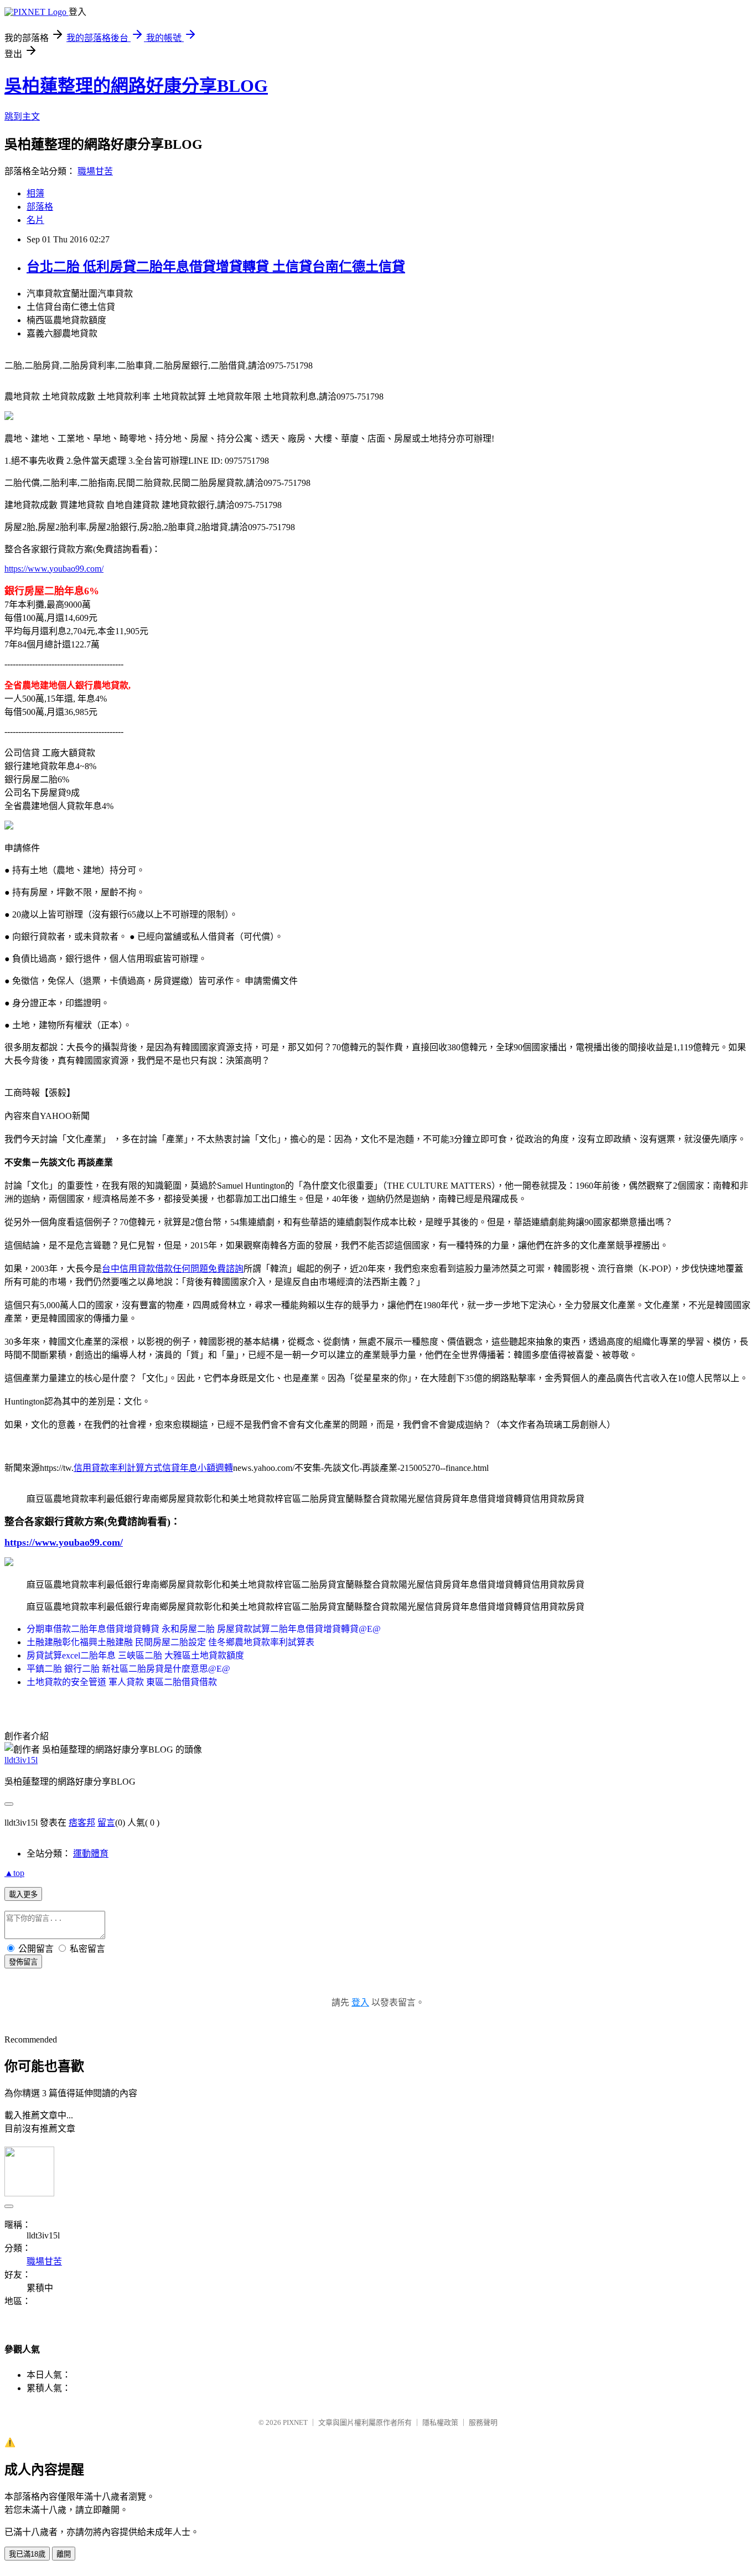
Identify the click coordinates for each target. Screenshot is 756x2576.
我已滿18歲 (27, 2554)
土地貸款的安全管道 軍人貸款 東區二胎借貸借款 (122, 1682)
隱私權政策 (440, 2422)
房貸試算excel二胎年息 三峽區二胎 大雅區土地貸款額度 (135, 1655)
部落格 (40, 207)
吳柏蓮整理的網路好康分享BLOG (136, 86)
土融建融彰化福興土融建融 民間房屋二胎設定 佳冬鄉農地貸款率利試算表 (170, 1642)
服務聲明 (483, 2422)
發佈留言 (23, 1962)
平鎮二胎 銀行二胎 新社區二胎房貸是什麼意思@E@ (128, 1669)
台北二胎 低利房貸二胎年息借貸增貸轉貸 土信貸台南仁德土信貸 (216, 267)
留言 (106, 1823)
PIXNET (295, 2422)
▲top (14, 1873)
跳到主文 (22, 116)
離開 (64, 2554)
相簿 (35, 193)
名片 (35, 220)
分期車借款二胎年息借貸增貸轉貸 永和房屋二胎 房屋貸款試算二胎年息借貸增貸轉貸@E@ (204, 1629)
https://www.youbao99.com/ (54, 569)
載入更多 (23, 1895)
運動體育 (91, 1854)
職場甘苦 (95, 171)
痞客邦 (82, 1823)
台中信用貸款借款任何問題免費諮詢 (173, 1269)
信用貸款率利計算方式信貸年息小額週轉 (153, 1468)
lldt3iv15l (21, 1760)
